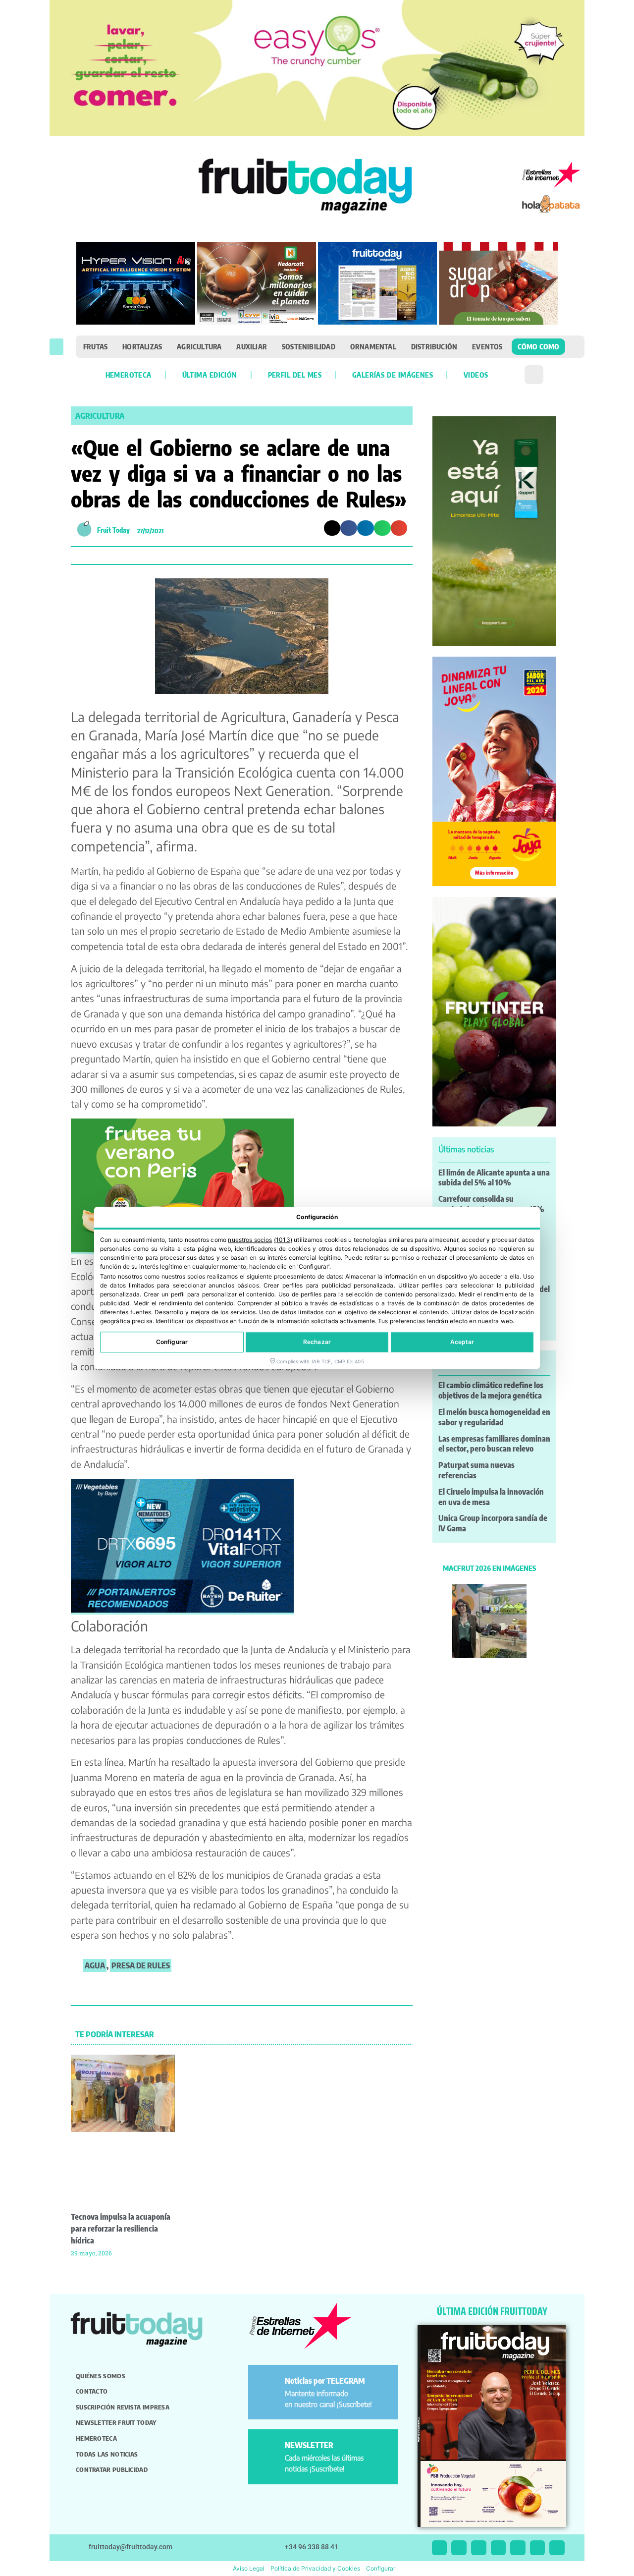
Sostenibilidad (309, 346)
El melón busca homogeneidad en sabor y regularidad (494, 1417)
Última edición (210, 375)
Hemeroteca (129, 375)
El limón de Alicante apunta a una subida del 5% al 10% (494, 1178)
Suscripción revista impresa (123, 2407)
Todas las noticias (107, 2454)
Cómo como (539, 346)
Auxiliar (252, 346)
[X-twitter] (440, 2548)
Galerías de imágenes (393, 375)
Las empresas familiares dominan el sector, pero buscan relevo (494, 1444)
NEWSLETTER (309, 2445)
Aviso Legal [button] (249, 2568)
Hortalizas (142, 346)
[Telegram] (538, 2548)
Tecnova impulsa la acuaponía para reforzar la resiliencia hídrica (121, 2229)
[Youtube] (518, 2548)
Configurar (172, 1342)
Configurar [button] (381, 2568)
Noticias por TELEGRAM (325, 2381)
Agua (95, 1965)
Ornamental (373, 346)
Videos (476, 375)
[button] (56, 347)
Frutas (95, 346)
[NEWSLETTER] (268, 2449)
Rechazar (317, 1342)
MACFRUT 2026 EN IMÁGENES (489, 1568)
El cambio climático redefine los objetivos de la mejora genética (491, 1390)
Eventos (487, 346)
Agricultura (199, 346)
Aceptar (462, 1342)
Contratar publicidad (112, 2469)
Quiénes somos (101, 2376)
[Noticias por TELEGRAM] (268, 2385)
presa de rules (141, 1965)
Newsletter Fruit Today (116, 2422)
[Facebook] (479, 2548)
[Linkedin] (499, 2548)
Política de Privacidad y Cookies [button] (315, 2568)
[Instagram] (459, 2548)
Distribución (434, 346)
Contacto (92, 2391)
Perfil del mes (295, 375)
